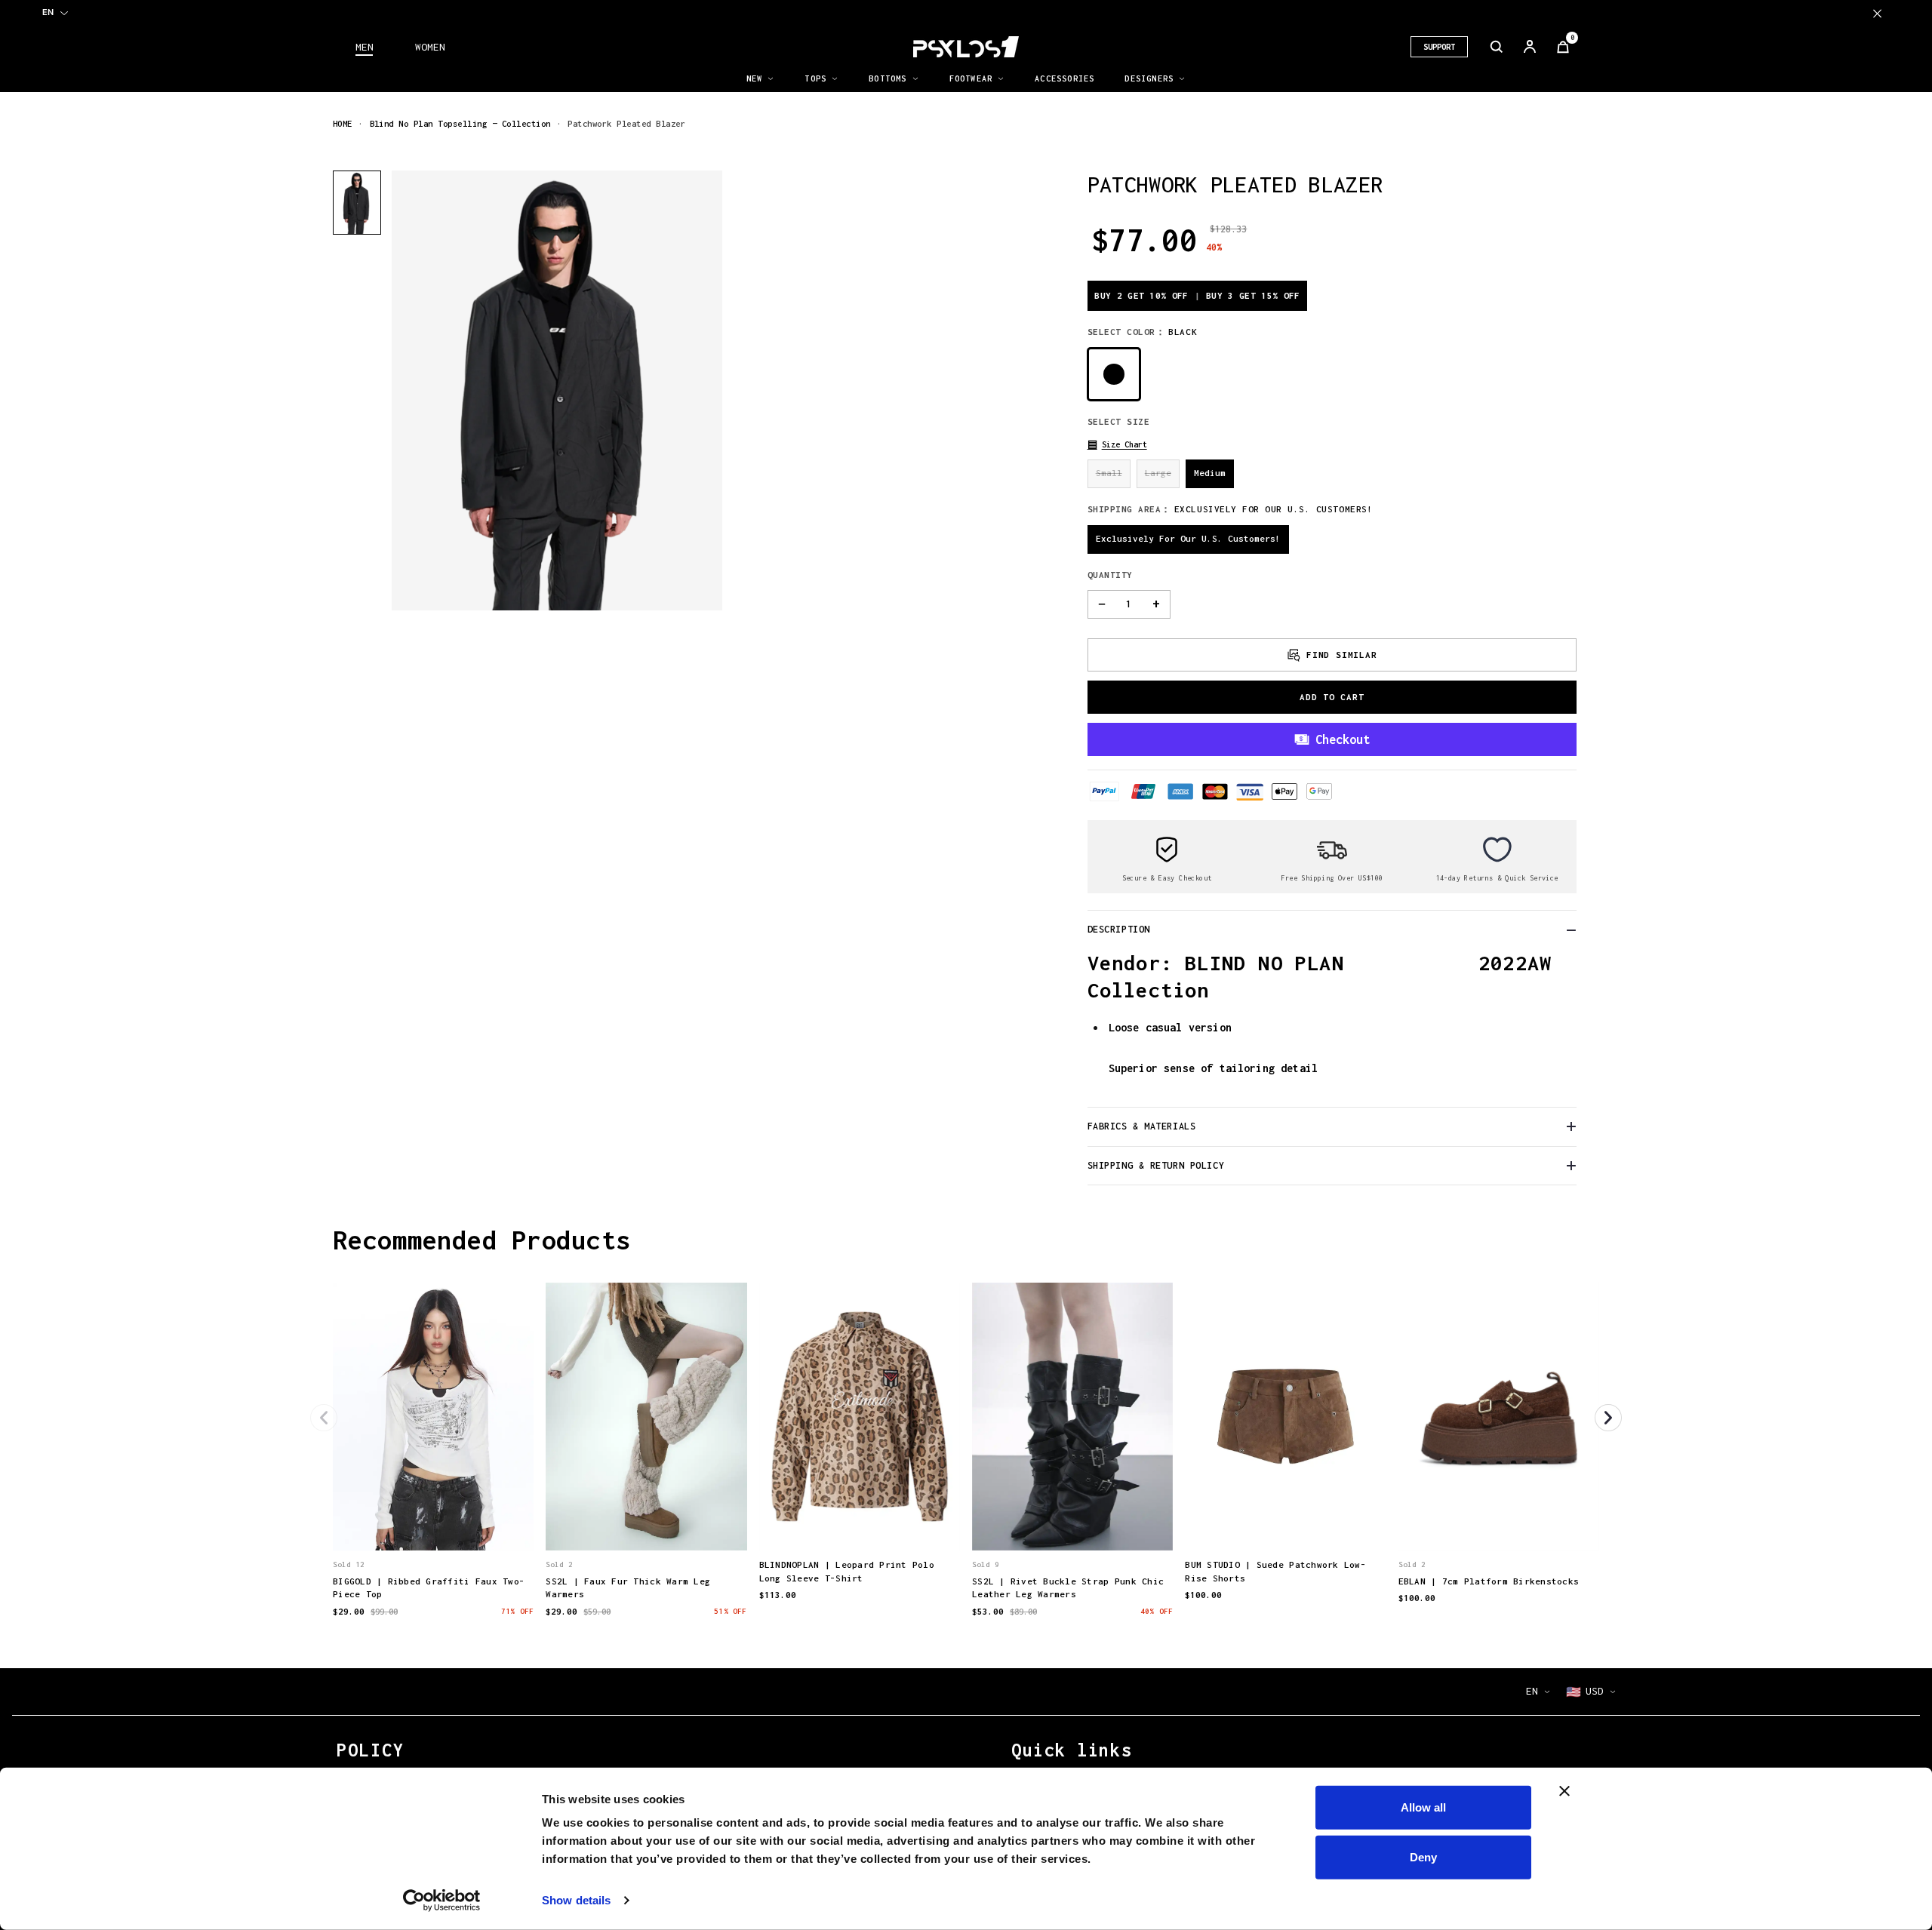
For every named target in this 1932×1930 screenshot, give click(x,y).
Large (1158, 473)
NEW (755, 78)
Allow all (1423, 1807)
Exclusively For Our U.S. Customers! (1188, 538)
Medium (1210, 473)
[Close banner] (1564, 1791)
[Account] (1530, 47)
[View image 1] (357, 203)
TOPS (815, 78)
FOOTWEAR (971, 78)
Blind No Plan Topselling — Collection (460, 123)
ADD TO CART (1332, 697)
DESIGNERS (1149, 78)
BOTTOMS (888, 78)
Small (1109, 473)
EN (48, 12)
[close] (1877, 13)
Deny (1423, 1856)
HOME (343, 123)
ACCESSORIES (1064, 78)
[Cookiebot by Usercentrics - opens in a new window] (442, 1901)
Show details (576, 1900)
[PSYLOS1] (966, 47)
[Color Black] (1114, 374)
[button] (1117, 445)
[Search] (1497, 47)
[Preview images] (433, 1524)
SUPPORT (1439, 47)
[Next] (1608, 1418)
